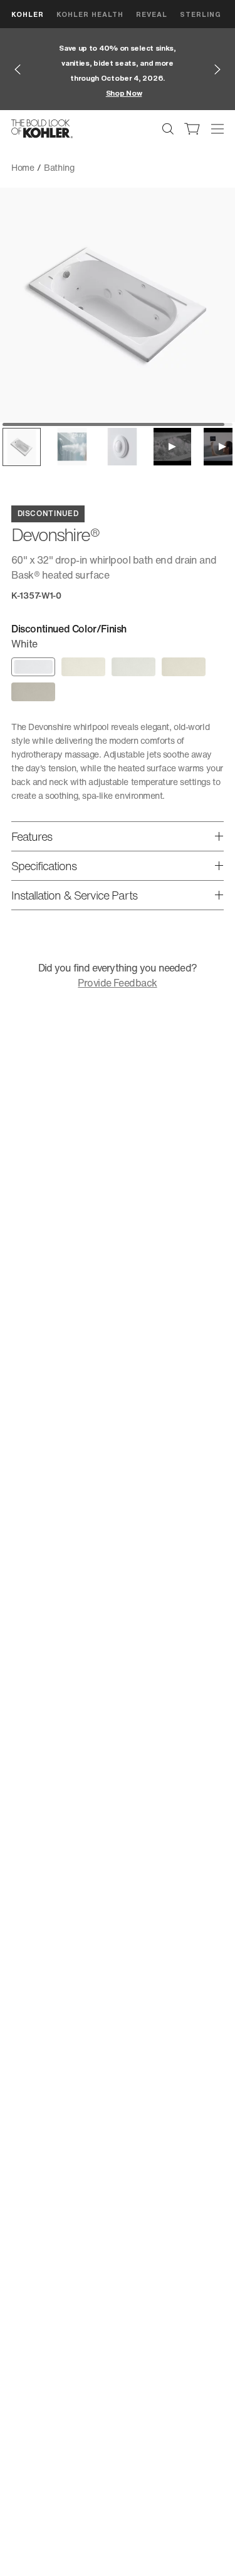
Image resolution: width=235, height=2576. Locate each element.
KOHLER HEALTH (90, 14)
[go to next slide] (217, 69)
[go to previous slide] (18, 69)
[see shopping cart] (192, 129)
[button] (22, 447)
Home (23, 167)
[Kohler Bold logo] (42, 129)
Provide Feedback (117, 983)
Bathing (59, 167)
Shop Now (124, 93)
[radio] (33, 667)
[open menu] (217, 129)
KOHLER (28, 14)
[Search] (168, 129)
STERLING (201, 14)
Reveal (152, 14)
